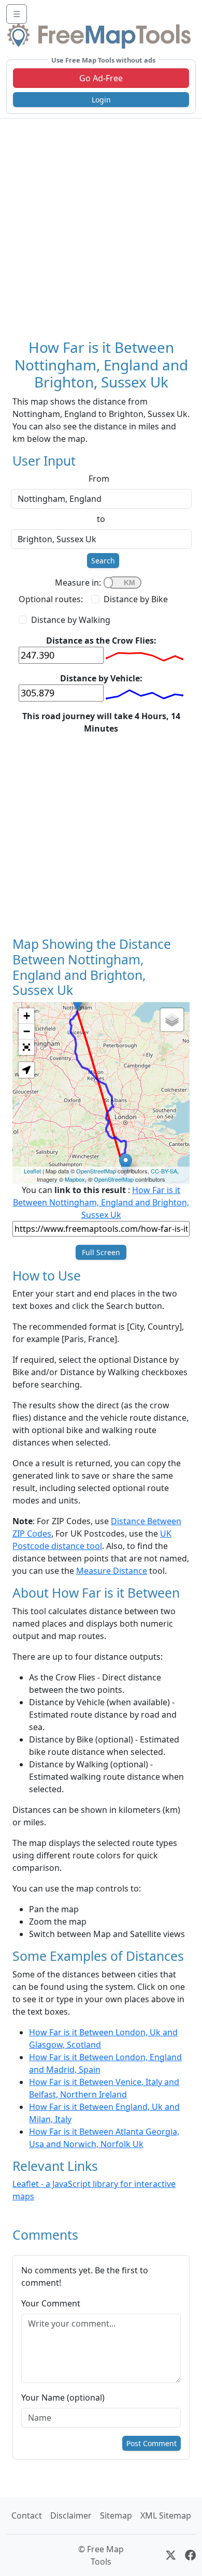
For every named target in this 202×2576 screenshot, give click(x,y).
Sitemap (116, 2515)
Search (103, 561)
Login (101, 100)
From (99, 479)
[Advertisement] (101, 225)
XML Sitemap (166, 2515)
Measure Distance (112, 1571)
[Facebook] (190, 2555)
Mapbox (75, 1179)
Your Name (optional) (63, 2398)
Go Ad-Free (101, 78)
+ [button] (27, 1016)
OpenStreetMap (96, 1171)
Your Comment (51, 2303)
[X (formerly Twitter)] (171, 2555)
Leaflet (32, 1171)
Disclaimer (71, 2515)
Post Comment (151, 2443)
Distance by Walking (71, 620)
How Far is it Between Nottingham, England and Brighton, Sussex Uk (101, 1202)
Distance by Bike (136, 599)
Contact (27, 2515)
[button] (26, 1070)
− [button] (27, 1031)
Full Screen (101, 1252)
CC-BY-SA (164, 1171)
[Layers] (172, 1020)
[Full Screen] (26, 1047)
